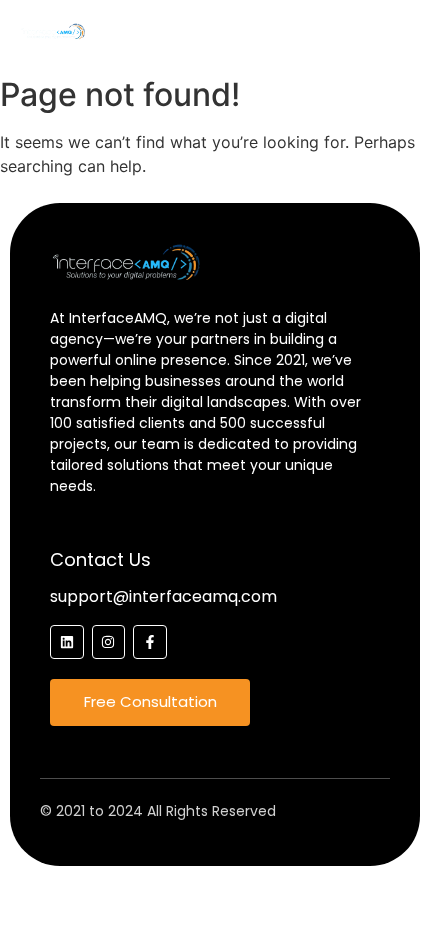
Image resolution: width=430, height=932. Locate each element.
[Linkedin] (67, 642)
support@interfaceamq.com (163, 596)
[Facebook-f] (150, 642)
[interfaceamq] (52, 31)
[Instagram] (109, 642)
